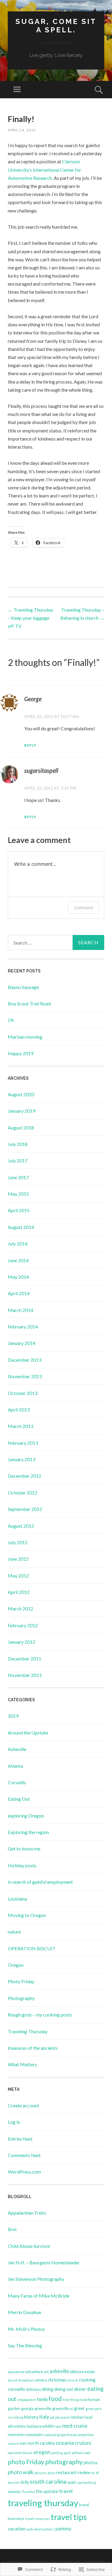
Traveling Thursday (28, 2031)
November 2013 (25, 1376)
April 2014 (19, 1293)
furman (94, 2399)
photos (91, 2463)
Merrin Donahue (24, 2312)
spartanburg (86, 2482)
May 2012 (18, 1576)
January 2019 (22, 1111)
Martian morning (25, 1037)
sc (93, 2473)
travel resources (37, 2519)
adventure (34, 2372)
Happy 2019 (21, 1053)
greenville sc (63, 2408)
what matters (44, 2529)
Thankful (28, 2492)
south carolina (48, 2481)
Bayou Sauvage (23, 987)
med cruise (75, 2426)
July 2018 (18, 1144)
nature (14, 1932)
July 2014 (18, 1243)
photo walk (21, 2472)
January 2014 (22, 1343)
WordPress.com (24, 2172)
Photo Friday (21, 1981)
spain (72, 2482)
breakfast (26, 2380)
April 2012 (19, 1592)
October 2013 (23, 1393)
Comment (83, 908)
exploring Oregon (26, 1816)
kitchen (78, 2417)
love (58, 2426)
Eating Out (19, 1799)
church (73, 2380)
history (31, 2417)
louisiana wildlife (40, 2426)
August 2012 (21, 1526)
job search (63, 2417)
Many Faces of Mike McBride (39, 2296)
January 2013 (22, 1459)
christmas (57, 2380)
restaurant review (73, 2472)
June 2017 (18, 1177)
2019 (13, 1716)
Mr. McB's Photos (26, 2329)
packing (57, 2453)
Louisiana (17, 1899)
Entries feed (20, 2139)
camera (40, 2380)
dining (47, 2389)
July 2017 (18, 1160)
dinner (80, 2389)
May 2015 (18, 1194)
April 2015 (19, 1210)
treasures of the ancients (33, 2048)
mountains (34, 2435)
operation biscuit (20, 2453)
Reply (30, 745)
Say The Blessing (25, 2345)
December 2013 (24, 1360)
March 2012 (20, 1609)
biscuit (13, 2380)
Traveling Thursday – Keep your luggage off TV (30, 618)
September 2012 (25, 1509)
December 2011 (24, 1659)
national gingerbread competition (69, 2435)
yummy (63, 2529)
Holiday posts (22, 1865)
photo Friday (26, 2462)
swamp (14, 2491)
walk (30, 2529)
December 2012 (24, 1476)
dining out (64, 2389)
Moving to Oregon (27, 1915)
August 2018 (21, 1128)
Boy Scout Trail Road (29, 1003)
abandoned (16, 2372)
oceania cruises (73, 2443)
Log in (14, 2122)
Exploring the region (28, 1832)
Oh (11, 1020)
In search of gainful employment (40, 1882)
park (67, 2453)
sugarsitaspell (41, 770)
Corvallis (17, 1782)
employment (27, 2400)
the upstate (47, 2491)
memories (16, 2435)
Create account (23, 2105)
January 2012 (22, 1642)
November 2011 (25, 1675)
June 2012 (18, 1559)
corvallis (16, 2389)
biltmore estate (82, 2372)
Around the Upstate (28, 1733)
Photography (21, 1998)
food (55, 2399)
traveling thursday (43, 2503)
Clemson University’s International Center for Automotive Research (45, 169)
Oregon (16, 1965)
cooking (87, 2380)
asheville (59, 2371)
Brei (12, 2229)
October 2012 (23, 1493)
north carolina (41, 2443)
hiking (19, 2417)
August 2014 (21, 1227)
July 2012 (18, 1542)
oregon (42, 2452)
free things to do (75, 2400)
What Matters (22, 2064)
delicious (33, 2389)
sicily (24, 2482)
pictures (41, 2473)
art (46, 2372)
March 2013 (20, 1426)
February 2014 (23, 1327)
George (33, 699)
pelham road (81, 2453)
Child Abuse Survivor (29, 2246)
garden (14, 2408)
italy (44, 2417)
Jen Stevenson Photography (36, 2279)
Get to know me (24, 1849)
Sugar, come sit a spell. (56, 26)
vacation (17, 2529)
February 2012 (23, 1625)
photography (64, 2462)
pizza (52, 2473)
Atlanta (15, 1766)
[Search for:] (56, 942)
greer (79, 2408)
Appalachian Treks (27, 2213)
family (42, 2399)
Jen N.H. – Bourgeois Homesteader (44, 2262)
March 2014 (20, 1310)
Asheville (17, 1749)
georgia (27, 2408)
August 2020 (21, 1094)
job (52, 2417)
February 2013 (23, 1443)
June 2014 (18, 1260)
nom (23, 2443)
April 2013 (19, 1410)
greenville (43, 2408)
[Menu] (17, 90)
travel (66, 2491)
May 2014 (18, 1277)
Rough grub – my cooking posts (40, 2015)
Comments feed (24, 2155)
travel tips (69, 2517)
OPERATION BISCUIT (32, 1948)
